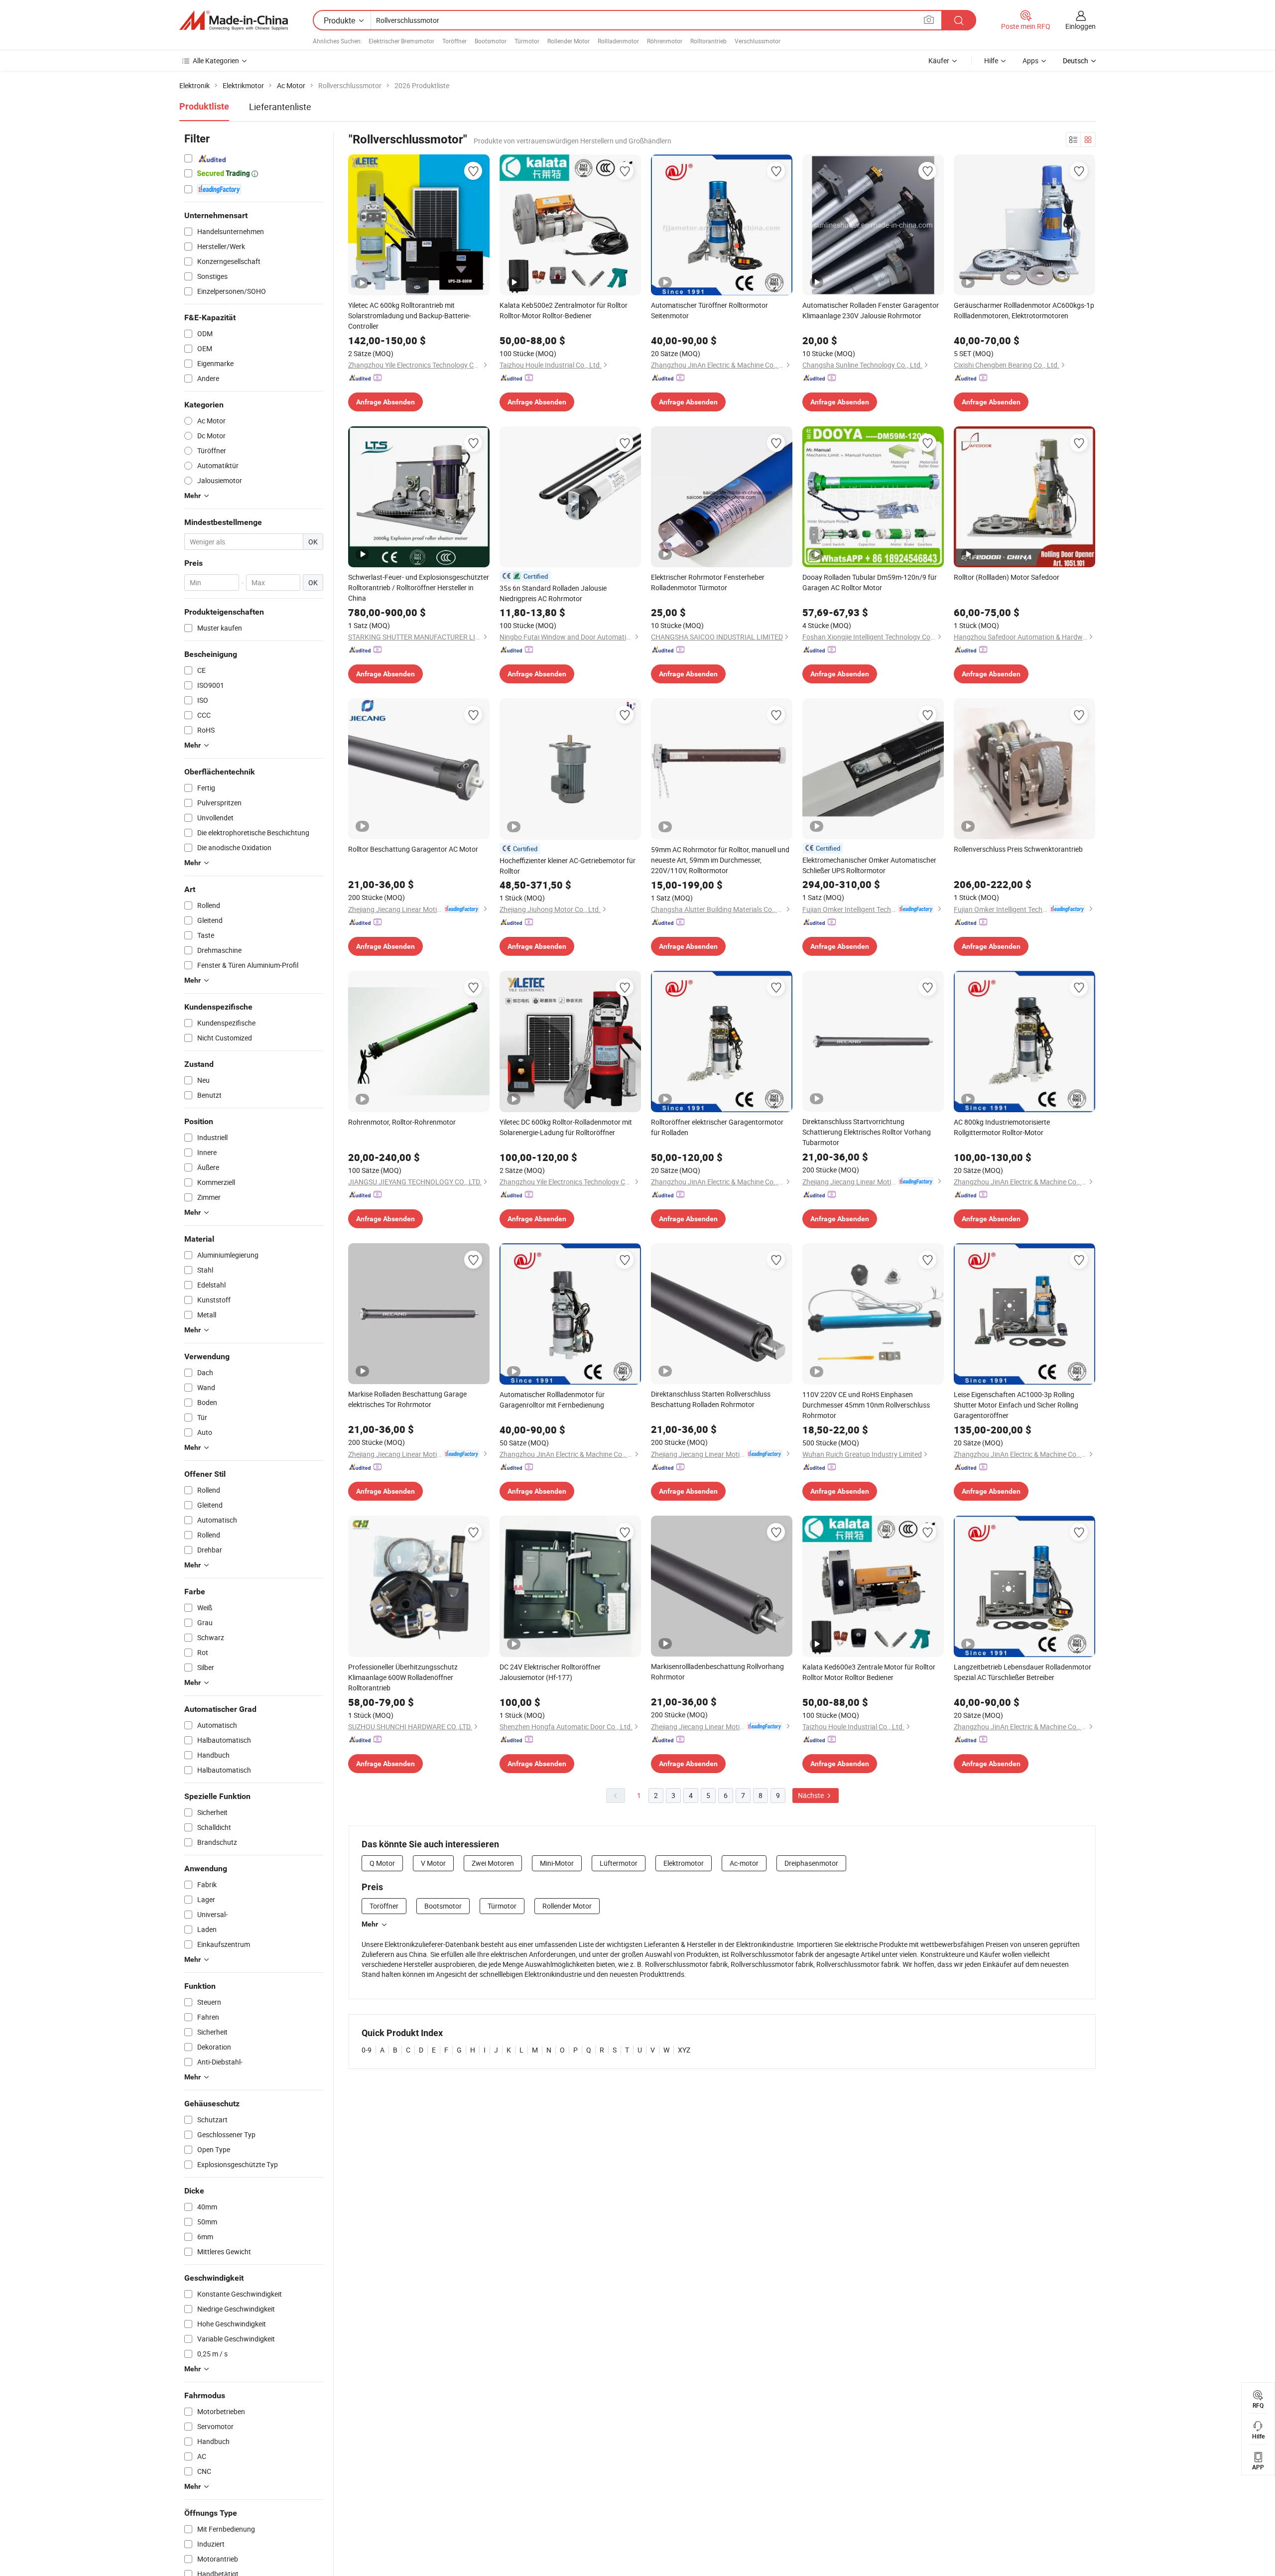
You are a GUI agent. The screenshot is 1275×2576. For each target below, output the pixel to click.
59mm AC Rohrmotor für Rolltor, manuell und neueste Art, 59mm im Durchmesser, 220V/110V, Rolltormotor (720, 860)
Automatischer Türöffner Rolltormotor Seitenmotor (709, 310)
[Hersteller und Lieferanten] (234, 20)
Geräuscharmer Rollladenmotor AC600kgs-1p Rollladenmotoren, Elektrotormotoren (1024, 310)
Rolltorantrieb (708, 41)
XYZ (684, 2050)
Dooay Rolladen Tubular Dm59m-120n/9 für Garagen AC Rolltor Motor (870, 582)
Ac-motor (744, 1863)
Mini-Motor (557, 1863)
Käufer (939, 61)
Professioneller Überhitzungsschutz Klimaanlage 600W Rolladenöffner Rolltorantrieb (403, 1677)
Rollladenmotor (618, 41)
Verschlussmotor (758, 41)
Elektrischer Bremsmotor (401, 41)
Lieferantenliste (280, 107)
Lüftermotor (619, 1863)
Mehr (370, 1924)
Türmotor (527, 41)
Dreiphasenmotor (811, 1863)
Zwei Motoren (493, 1863)
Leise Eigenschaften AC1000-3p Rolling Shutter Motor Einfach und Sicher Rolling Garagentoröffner (1016, 1405)
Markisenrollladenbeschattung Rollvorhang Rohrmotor (717, 1672)
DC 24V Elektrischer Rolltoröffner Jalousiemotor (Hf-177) (550, 1672)
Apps (1030, 61)
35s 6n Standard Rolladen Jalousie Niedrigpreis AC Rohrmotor (553, 593)
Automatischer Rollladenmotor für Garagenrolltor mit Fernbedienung (552, 1400)
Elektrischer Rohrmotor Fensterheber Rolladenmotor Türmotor (708, 582)
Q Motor (382, 1863)
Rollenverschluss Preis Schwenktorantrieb (1018, 849)
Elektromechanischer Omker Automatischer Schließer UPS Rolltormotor (869, 865)
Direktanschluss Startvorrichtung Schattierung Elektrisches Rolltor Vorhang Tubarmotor (867, 1132)
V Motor (433, 1863)
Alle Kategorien (216, 61)
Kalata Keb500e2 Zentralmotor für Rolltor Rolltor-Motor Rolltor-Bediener (564, 310)
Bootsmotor (491, 41)
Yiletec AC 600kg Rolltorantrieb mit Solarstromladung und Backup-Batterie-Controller (409, 316)
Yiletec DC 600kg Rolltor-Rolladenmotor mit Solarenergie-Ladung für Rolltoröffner (566, 1127)
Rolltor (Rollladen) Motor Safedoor (1007, 577)
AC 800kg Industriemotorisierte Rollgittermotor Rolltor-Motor (1002, 1127)
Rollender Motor (569, 41)
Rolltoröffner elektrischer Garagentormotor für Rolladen (717, 1127)
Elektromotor (684, 1863)
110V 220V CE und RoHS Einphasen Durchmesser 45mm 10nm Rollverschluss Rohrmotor (866, 1405)
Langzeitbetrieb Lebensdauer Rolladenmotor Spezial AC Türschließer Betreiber (1022, 1672)
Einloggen (1081, 26)
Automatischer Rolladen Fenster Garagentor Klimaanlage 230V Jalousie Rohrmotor (871, 310)
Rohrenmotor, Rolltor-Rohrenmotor (402, 1122)
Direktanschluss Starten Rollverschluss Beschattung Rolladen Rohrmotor (711, 1399)
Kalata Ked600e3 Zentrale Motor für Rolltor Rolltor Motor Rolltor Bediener (869, 1672)
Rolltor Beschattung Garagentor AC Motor (413, 849)
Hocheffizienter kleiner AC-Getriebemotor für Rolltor (568, 866)
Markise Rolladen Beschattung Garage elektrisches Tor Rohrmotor (407, 1399)
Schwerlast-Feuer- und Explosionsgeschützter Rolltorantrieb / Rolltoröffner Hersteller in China (419, 587)
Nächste (812, 1795)
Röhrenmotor (665, 41)
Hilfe (991, 61)
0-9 (367, 2050)
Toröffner (454, 41)
